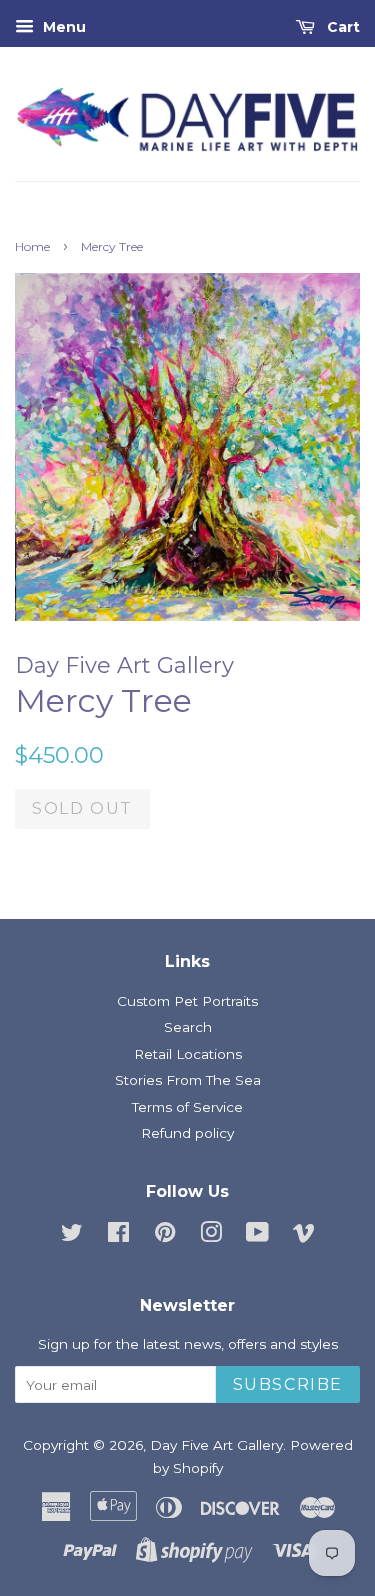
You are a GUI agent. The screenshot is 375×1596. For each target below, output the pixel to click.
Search (188, 1027)
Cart (341, 27)
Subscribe (288, 1384)
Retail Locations (188, 1054)
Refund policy (187, 1133)
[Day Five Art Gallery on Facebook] (118, 1236)
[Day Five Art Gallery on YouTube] (257, 1236)
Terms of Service (187, 1107)
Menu (62, 27)
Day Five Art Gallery (216, 1445)
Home (32, 246)
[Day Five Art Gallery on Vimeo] (304, 1236)
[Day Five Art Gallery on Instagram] (211, 1236)
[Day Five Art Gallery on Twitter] (72, 1236)
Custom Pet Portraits (187, 1001)
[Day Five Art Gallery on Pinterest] (165, 1236)
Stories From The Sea (188, 1080)
